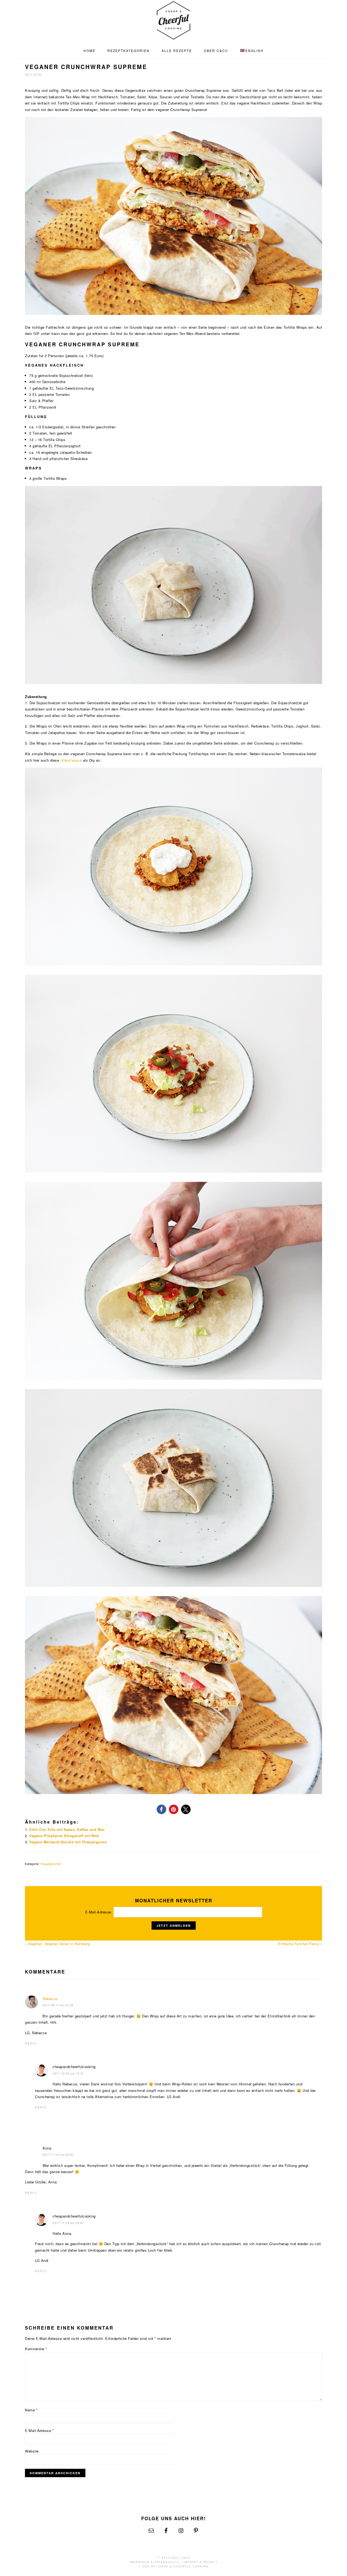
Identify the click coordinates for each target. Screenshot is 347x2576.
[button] (161, 1809)
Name (31, 2410)
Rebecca (50, 1999)
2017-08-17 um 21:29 (58, 2005)
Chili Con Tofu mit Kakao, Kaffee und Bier (67, 1829)
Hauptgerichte (51, 1864)
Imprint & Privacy (201, 2562)
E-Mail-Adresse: (99, 1912)
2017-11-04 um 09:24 (68, 2223)
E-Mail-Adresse (39, 2430)
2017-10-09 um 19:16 (68, 2073)
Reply (31, 2043)
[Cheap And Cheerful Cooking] (173, 36)
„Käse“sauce (71, 760)
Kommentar (36, 2349)
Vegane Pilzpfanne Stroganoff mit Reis (64, 1836)
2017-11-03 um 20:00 (58, 2154)
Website (32, 2451)
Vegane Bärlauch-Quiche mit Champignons (68, 1842)
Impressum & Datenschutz (154, 2562)
